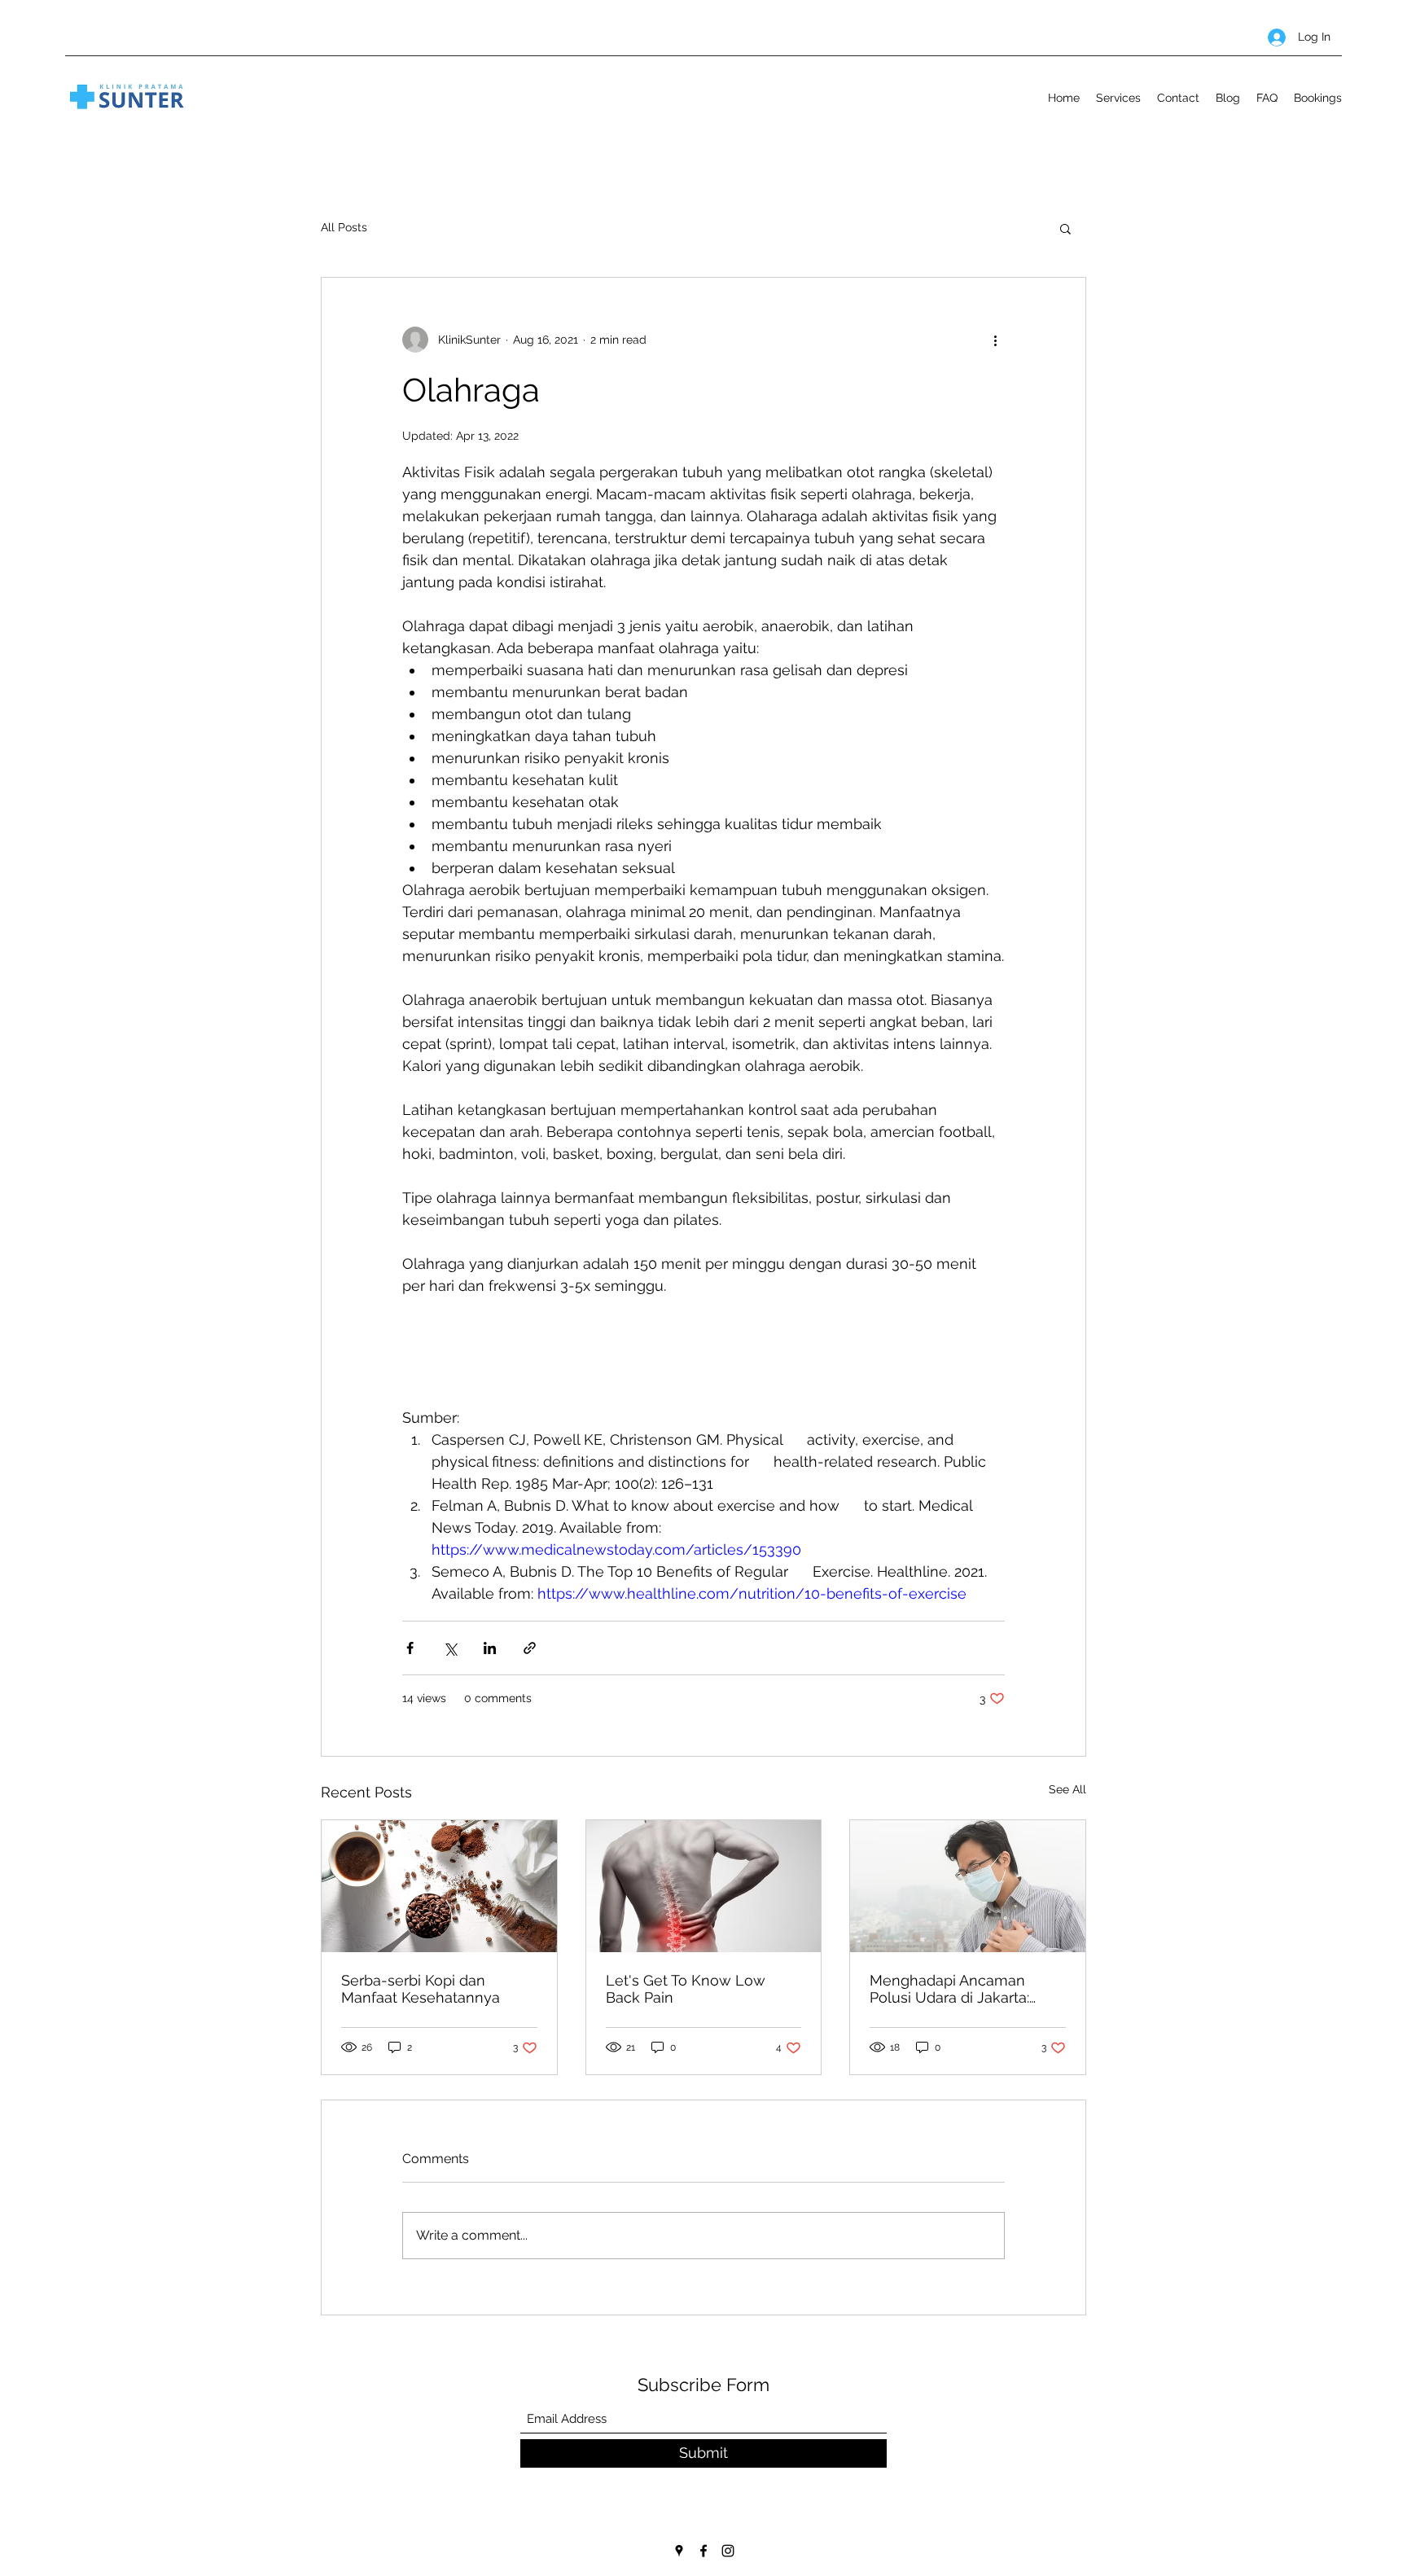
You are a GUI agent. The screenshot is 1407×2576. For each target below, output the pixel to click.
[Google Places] (679, 2551)
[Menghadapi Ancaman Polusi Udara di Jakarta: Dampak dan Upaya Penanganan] (968, 1886)
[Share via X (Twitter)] (450, 1648)
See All (1067, 1789)
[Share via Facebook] (410, 1648)
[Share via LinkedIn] (490, 1648)
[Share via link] (530, 1648)
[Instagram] (728, 2551)
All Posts (344, 227)
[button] (1065, 228)
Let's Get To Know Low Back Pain (686, 1989)
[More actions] (995, 340)
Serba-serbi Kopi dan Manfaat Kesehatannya (421, 1989)
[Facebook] (703, 2551)
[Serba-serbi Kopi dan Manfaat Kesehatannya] (439, 1886)
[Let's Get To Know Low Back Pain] (704, 1886)
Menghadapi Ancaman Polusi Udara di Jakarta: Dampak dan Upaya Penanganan (949, 1989)
